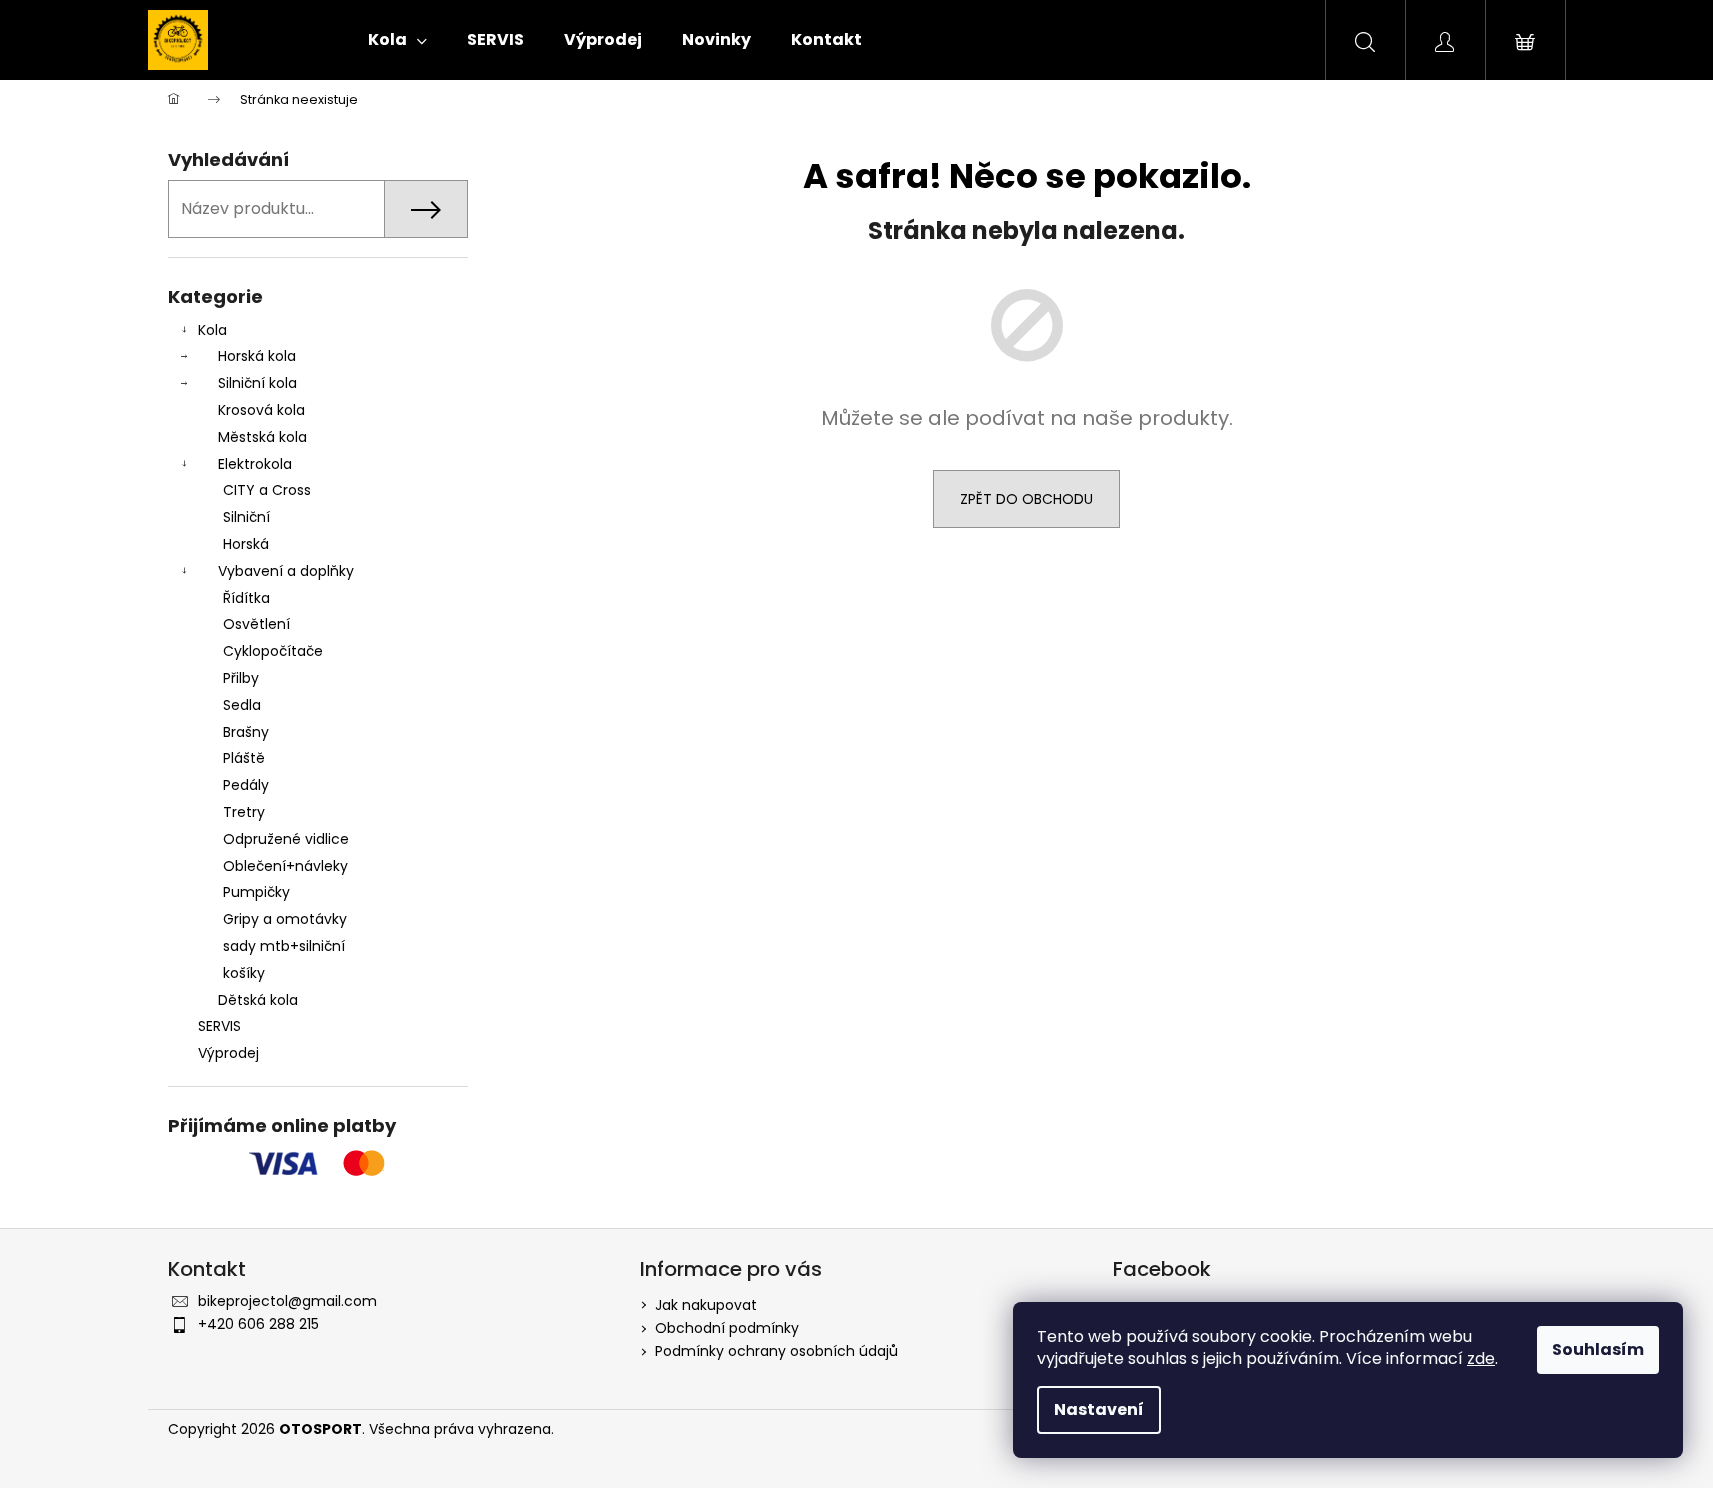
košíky (244, 973)
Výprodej (228, 1053)
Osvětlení (256, 624)
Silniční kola (257, 383)
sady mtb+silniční (284, 946)
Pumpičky (256, 892)
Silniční (246, 517)
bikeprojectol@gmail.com (287, 1301)
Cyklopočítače (273, 651)
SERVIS (219, 1026)
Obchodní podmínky (727, 1328)
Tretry (244, 812)
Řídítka (246, 598)
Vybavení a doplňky (286, 571)
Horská (246, 544)
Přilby (241, 678)
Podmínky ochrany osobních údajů (776, 1351)
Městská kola (262, 437)
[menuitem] (397, 40)
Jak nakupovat (706, 1305)
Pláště (244, 758)
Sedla (242, 705)
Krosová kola (261, 410)
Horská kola (257, 356)
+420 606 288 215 (258, 1324)
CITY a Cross (267, 490)
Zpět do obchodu (1026, 499)
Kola (212, 330)
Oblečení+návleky (285, 866)
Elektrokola (255, 464)
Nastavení (1099, 1409)
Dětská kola (258, 1000)
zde (1481, 1358)
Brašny (246, 732)
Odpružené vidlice (286, 839)
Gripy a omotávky (285, 919)
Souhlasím (1598, 1349)
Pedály (246, 785)
